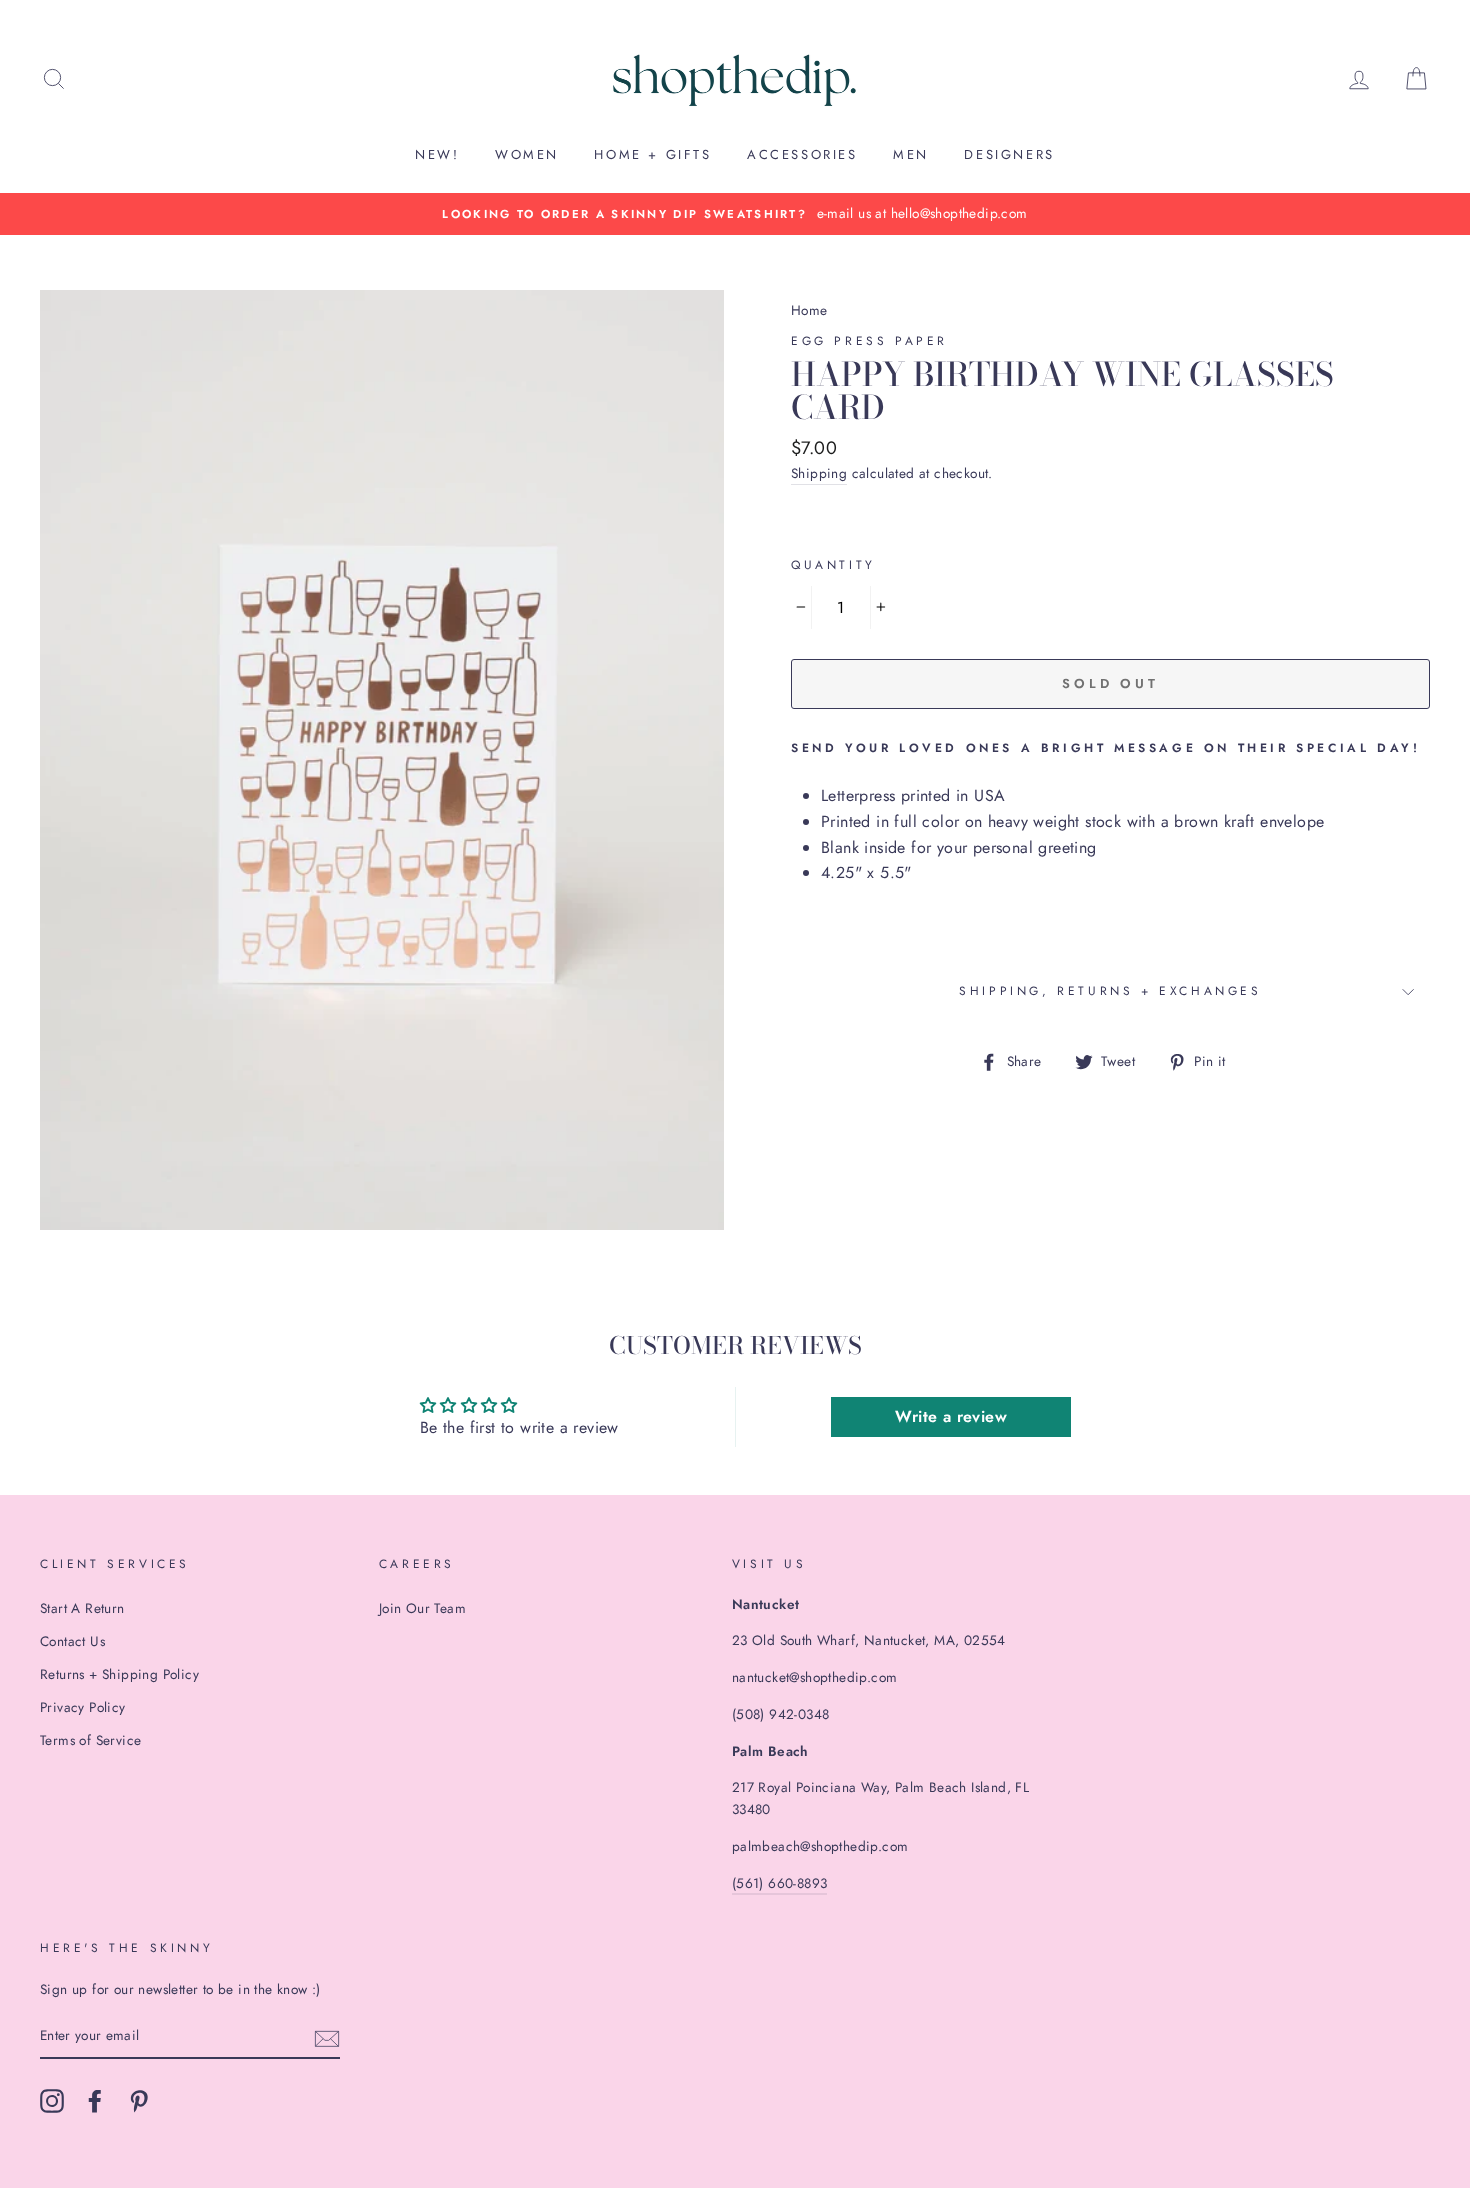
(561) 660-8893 (780, 1883)
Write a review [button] (951, 1416)
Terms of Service (90, 1740)
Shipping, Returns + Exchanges (1110, 991)
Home (809, 310)
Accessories (802, 154)
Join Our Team (422, 1608)
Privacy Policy (83, 1707)
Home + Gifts (652, 154)
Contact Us (72, 1641)
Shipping (819, 473)
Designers (1009, 154)
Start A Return (82, 1608)
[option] (735, 214)
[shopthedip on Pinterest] (139, 2101)
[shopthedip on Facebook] (95, 2101)
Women (527, 154)
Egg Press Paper (869, 341)
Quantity (833, 565)
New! (437, 154)
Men (911, 154)
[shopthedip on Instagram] (52, 2101)
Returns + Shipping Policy (119, 1674)
